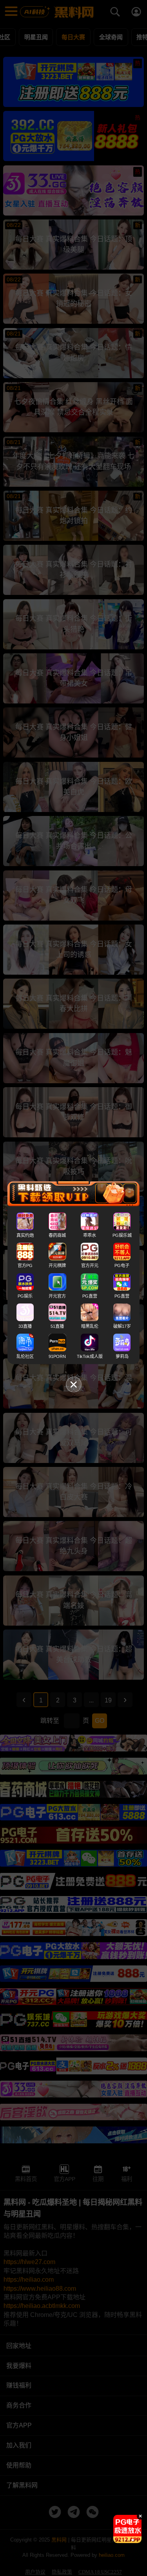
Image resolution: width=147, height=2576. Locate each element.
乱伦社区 (25, 1356)
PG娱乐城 (122, 1235)
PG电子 (122, 1265)
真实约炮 (25, 1235)
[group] (127, 2529)
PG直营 (90, 1296)
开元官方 (57, 1296)
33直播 (25, 1326)
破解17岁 (122, 1326)
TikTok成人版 (90, 1356)
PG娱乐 (25, 1296)
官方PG (25, 1265)
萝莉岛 (122, 1356)
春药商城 (57, 1235)
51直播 (57, 1326)
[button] (121, 2540)
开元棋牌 (57, 1265)
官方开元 (90, 1265)
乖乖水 (90, 1235)
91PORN (57, 1356)
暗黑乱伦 (90, 1326)
